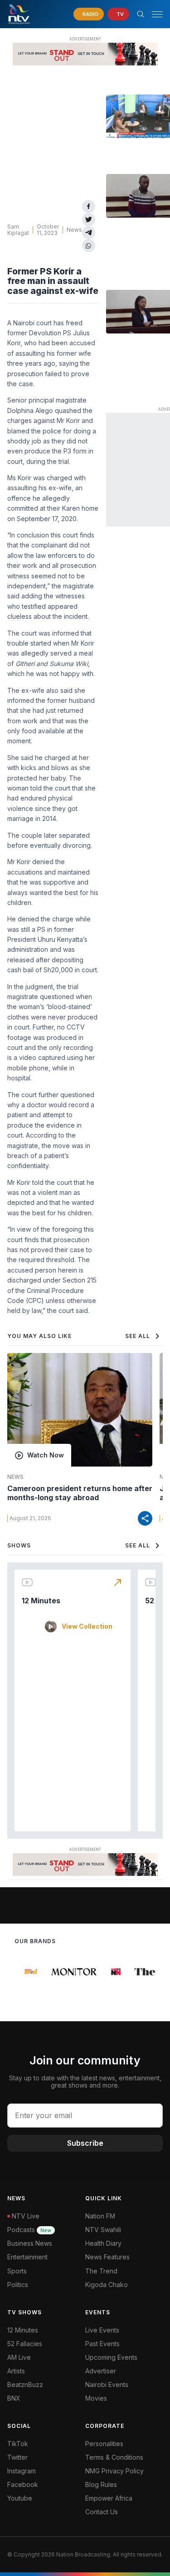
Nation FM (100, 2216)
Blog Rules (101, 2484)
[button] (154, 14)
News (74, 230)
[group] (27, 1972)
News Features (107, 2257)
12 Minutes (41, 1601)
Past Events (102, 2344)
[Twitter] (89, 220)
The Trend (101, 2271)
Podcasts (29, 2230)
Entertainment (27, 2257)
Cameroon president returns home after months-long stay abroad (80, 1493)
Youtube (20, 2498)
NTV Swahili (103, 2230)
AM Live (19, 2357)
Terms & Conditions (114, 2457)
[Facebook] (89, 206)
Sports (17, 2271)
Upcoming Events (111, 2357)
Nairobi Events (107, 2385)
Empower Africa (109, 2498)
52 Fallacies (25, 2344)
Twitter (17, 2457)
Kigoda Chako (107, 2285)
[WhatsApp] (89, 246)
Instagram (22, 2471)
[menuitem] (124, 2385)
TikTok (18, 2444)
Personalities (104, 2444)
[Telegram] (89, 233)
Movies (96, 2398)
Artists (16, 2371)
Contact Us (102, 2512)
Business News (30, 2243)
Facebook (23, 2484)
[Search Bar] (141, 14)
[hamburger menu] (157, 14)
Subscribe (85, 2143)
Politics (18, 2285)
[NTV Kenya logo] (19, 14)
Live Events (102, 2330)
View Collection (87, 1626)
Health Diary (103, 2243)
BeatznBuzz (25, 2385)
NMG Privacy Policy (114, 2471)
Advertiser (101, 2371)
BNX (14, 2398)
